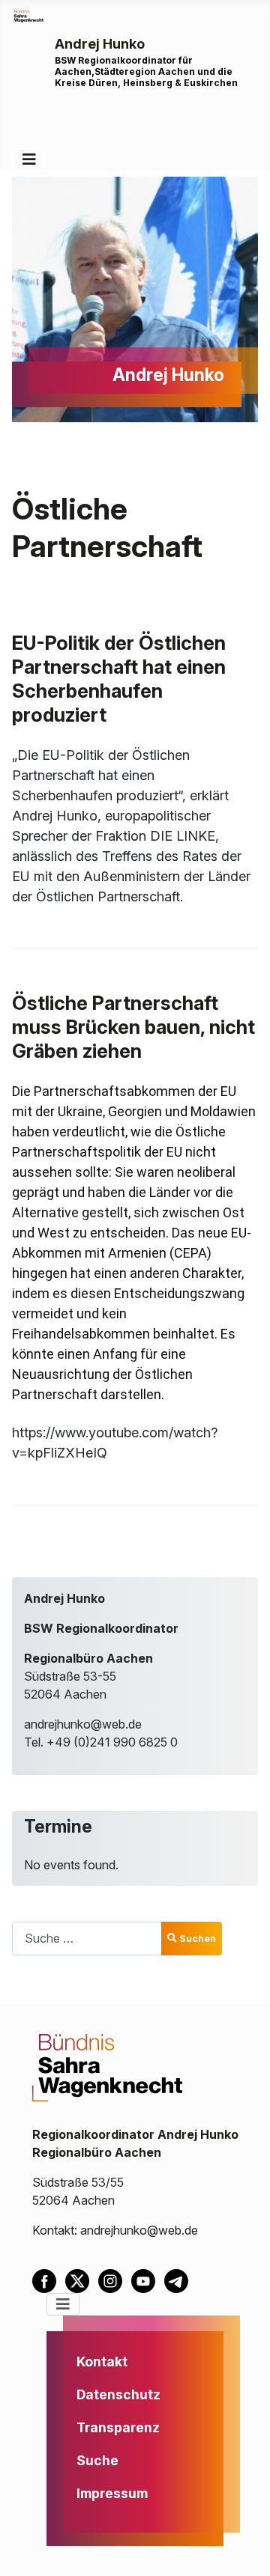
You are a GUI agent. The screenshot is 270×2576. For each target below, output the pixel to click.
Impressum (112, 2493)
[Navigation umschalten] (29, 159)
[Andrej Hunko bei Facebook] (49, 2280)
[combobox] (87, 1939)
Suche (97, 2460)
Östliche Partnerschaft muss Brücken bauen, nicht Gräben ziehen (133, 1027)
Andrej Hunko (100, 44)
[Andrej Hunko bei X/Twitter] (82, 2280)
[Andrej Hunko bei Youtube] (148, 2280)
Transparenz (118, 2427)
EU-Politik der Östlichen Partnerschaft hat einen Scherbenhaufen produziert (119, 679)
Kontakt (102, 2362)
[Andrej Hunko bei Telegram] (179, 2280)
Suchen (198, 1939)
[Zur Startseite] (28, 15)
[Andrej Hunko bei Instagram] (115, 2280)
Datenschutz (118, 2394)
